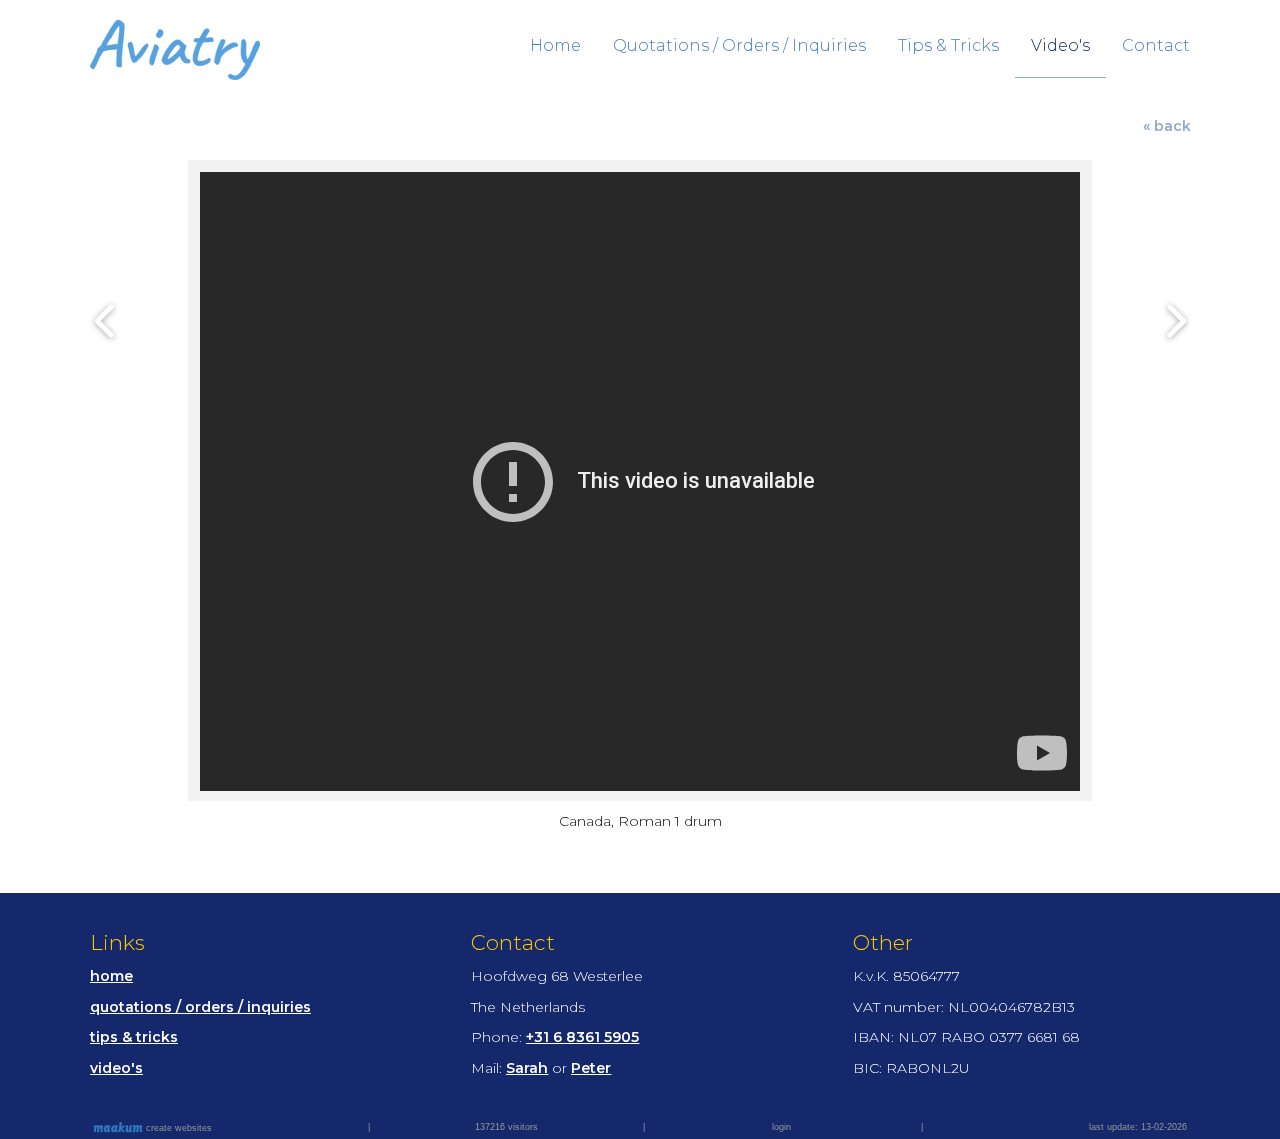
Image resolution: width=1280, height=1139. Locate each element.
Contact (1156, 45)
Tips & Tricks (948, 45)
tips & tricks (134, 1037)
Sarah (527, 1068)
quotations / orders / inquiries (200, 1007)
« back (1167, 126)
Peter (591, 1068)
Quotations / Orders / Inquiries (739, 45)
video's (116, 1068)
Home (555, 45)
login (781, 1127)
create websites (177, 1128)
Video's (1060, 45)
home (111, 976)
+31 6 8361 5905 (582, 1037)
